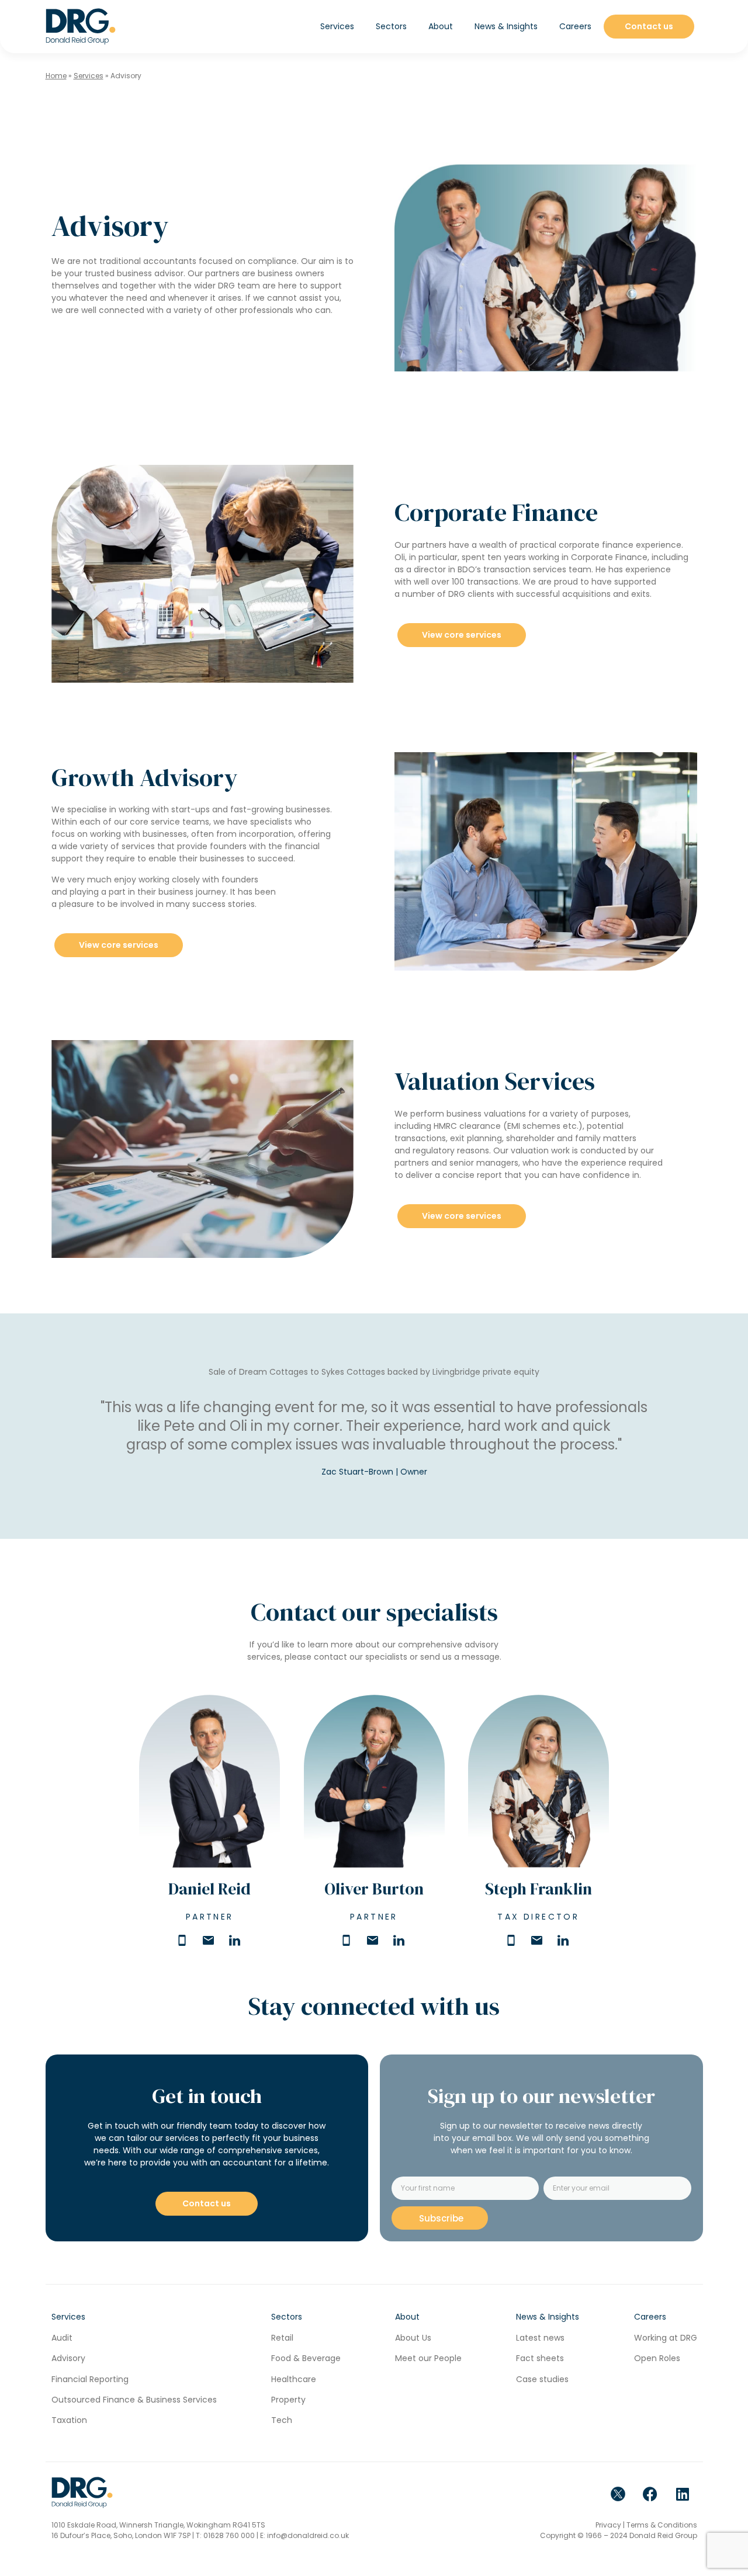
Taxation (69, 2420)
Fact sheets (540, 2358)
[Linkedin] (683, 2494)
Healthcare (294, 2379)
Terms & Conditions (662, 2525)
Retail (282, 2338)
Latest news (540, 2338)
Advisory (68, 2358)
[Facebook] (650, 2494)
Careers (575, 26)
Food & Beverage (306, 2358)
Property (288, 2400)
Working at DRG (666, 2338)
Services (89, 76)
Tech (282, 2420)
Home (56, 76)
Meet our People (428, 2358)
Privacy (608, 2525)
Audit (62, 2338)
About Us (413, 2338)
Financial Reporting (90, 2379)
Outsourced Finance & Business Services (134, 2400)
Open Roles (657, 2358)
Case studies (542, 2379)
